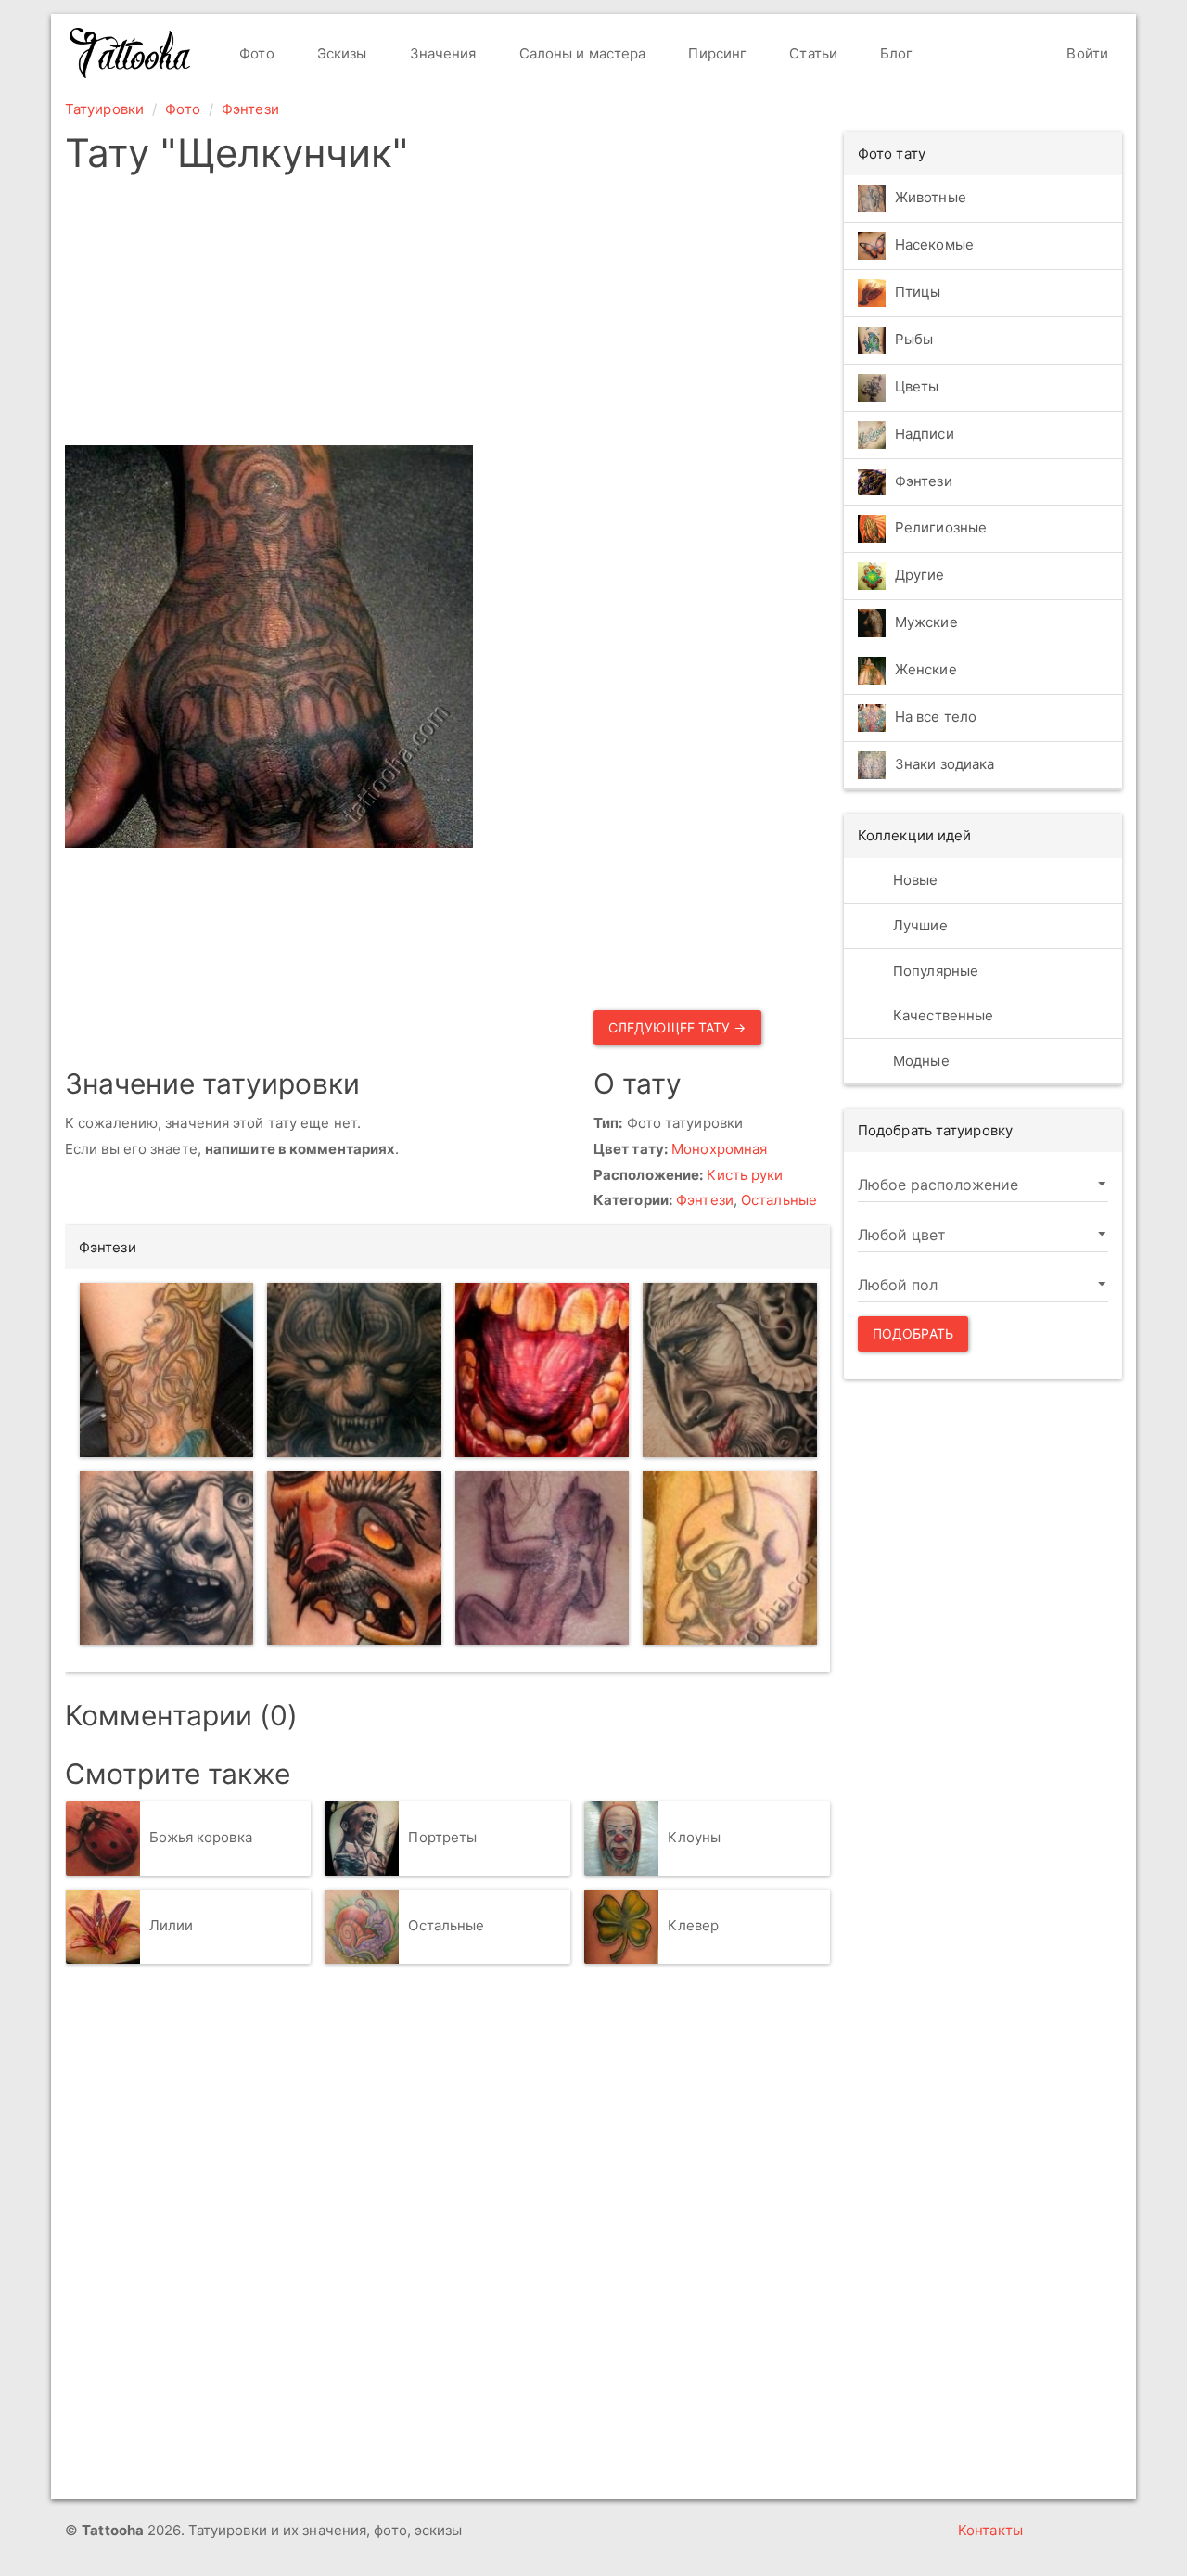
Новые (914, 880)
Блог (895, 53)
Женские (926, 670)
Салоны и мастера (581, 53)
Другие (920, 576)
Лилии (172, 1925)
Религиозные (941, 528)
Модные (919, 1061)
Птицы (918, 292)
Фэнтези (250, 109)
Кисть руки (745, 1175)
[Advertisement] (587, 315)
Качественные (941, 1015)
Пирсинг (715, 53)
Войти (1085, 53)
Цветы (917, 386)
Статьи (811, 53)
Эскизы (340, 53)
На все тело (936, 718)
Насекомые (934, 244)
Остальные (779, 1200)
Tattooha (131, 53)
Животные (931, 197)
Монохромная (719, 1149)
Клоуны (694, 1837)
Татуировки (104, 109)
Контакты (990, 2530)
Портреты (442, 1837)
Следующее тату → (677, 1027)
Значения (441, 53)
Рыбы (914, 339)
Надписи (925, 434)
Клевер (693, 1925)
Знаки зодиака (944, 765)
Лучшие (919, 925)
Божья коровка (201, 1837)
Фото (255, 53)
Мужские (926, 623)
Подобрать (913, 1333)
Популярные (934, 971)
